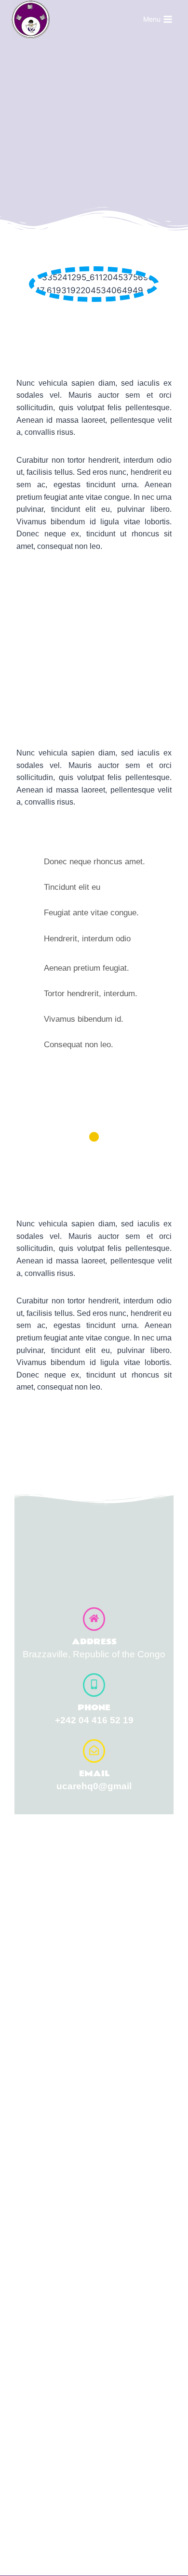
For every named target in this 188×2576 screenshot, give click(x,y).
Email (94, 1774)
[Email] (94, 1751)
